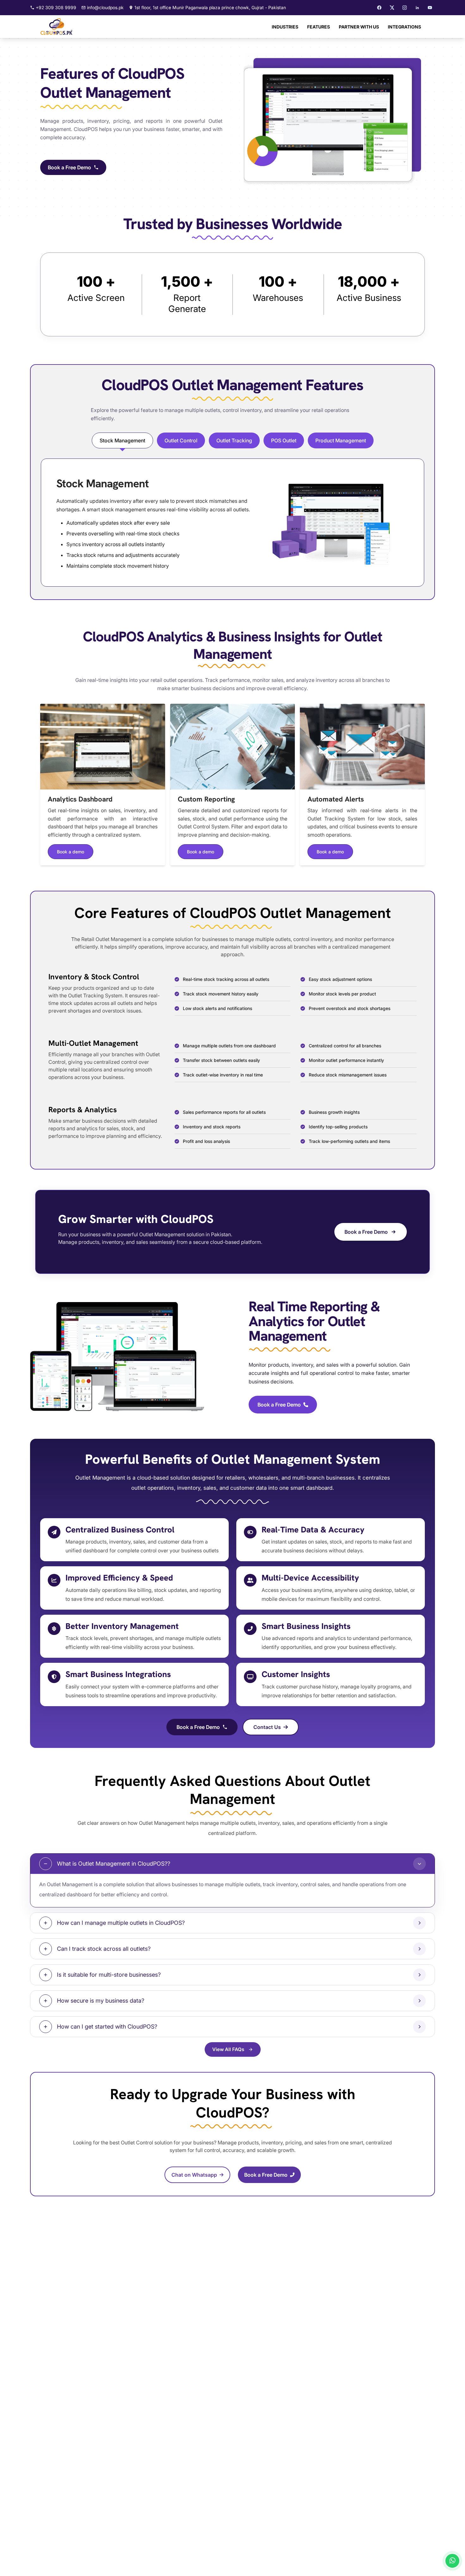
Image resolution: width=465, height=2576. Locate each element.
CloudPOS (86, 129)
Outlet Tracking (234, 440)
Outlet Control (181, 440)
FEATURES (319, 27)
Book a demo (71, 852)
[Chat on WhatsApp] (452, 2561)
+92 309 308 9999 (56, 7)
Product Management (341, 440)
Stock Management (122, 440)
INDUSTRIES (285, 27)
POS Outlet (284, 440)
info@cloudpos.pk (105, 7)
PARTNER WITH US (359, 27)
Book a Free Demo (69, 167)
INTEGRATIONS (404, 27)
